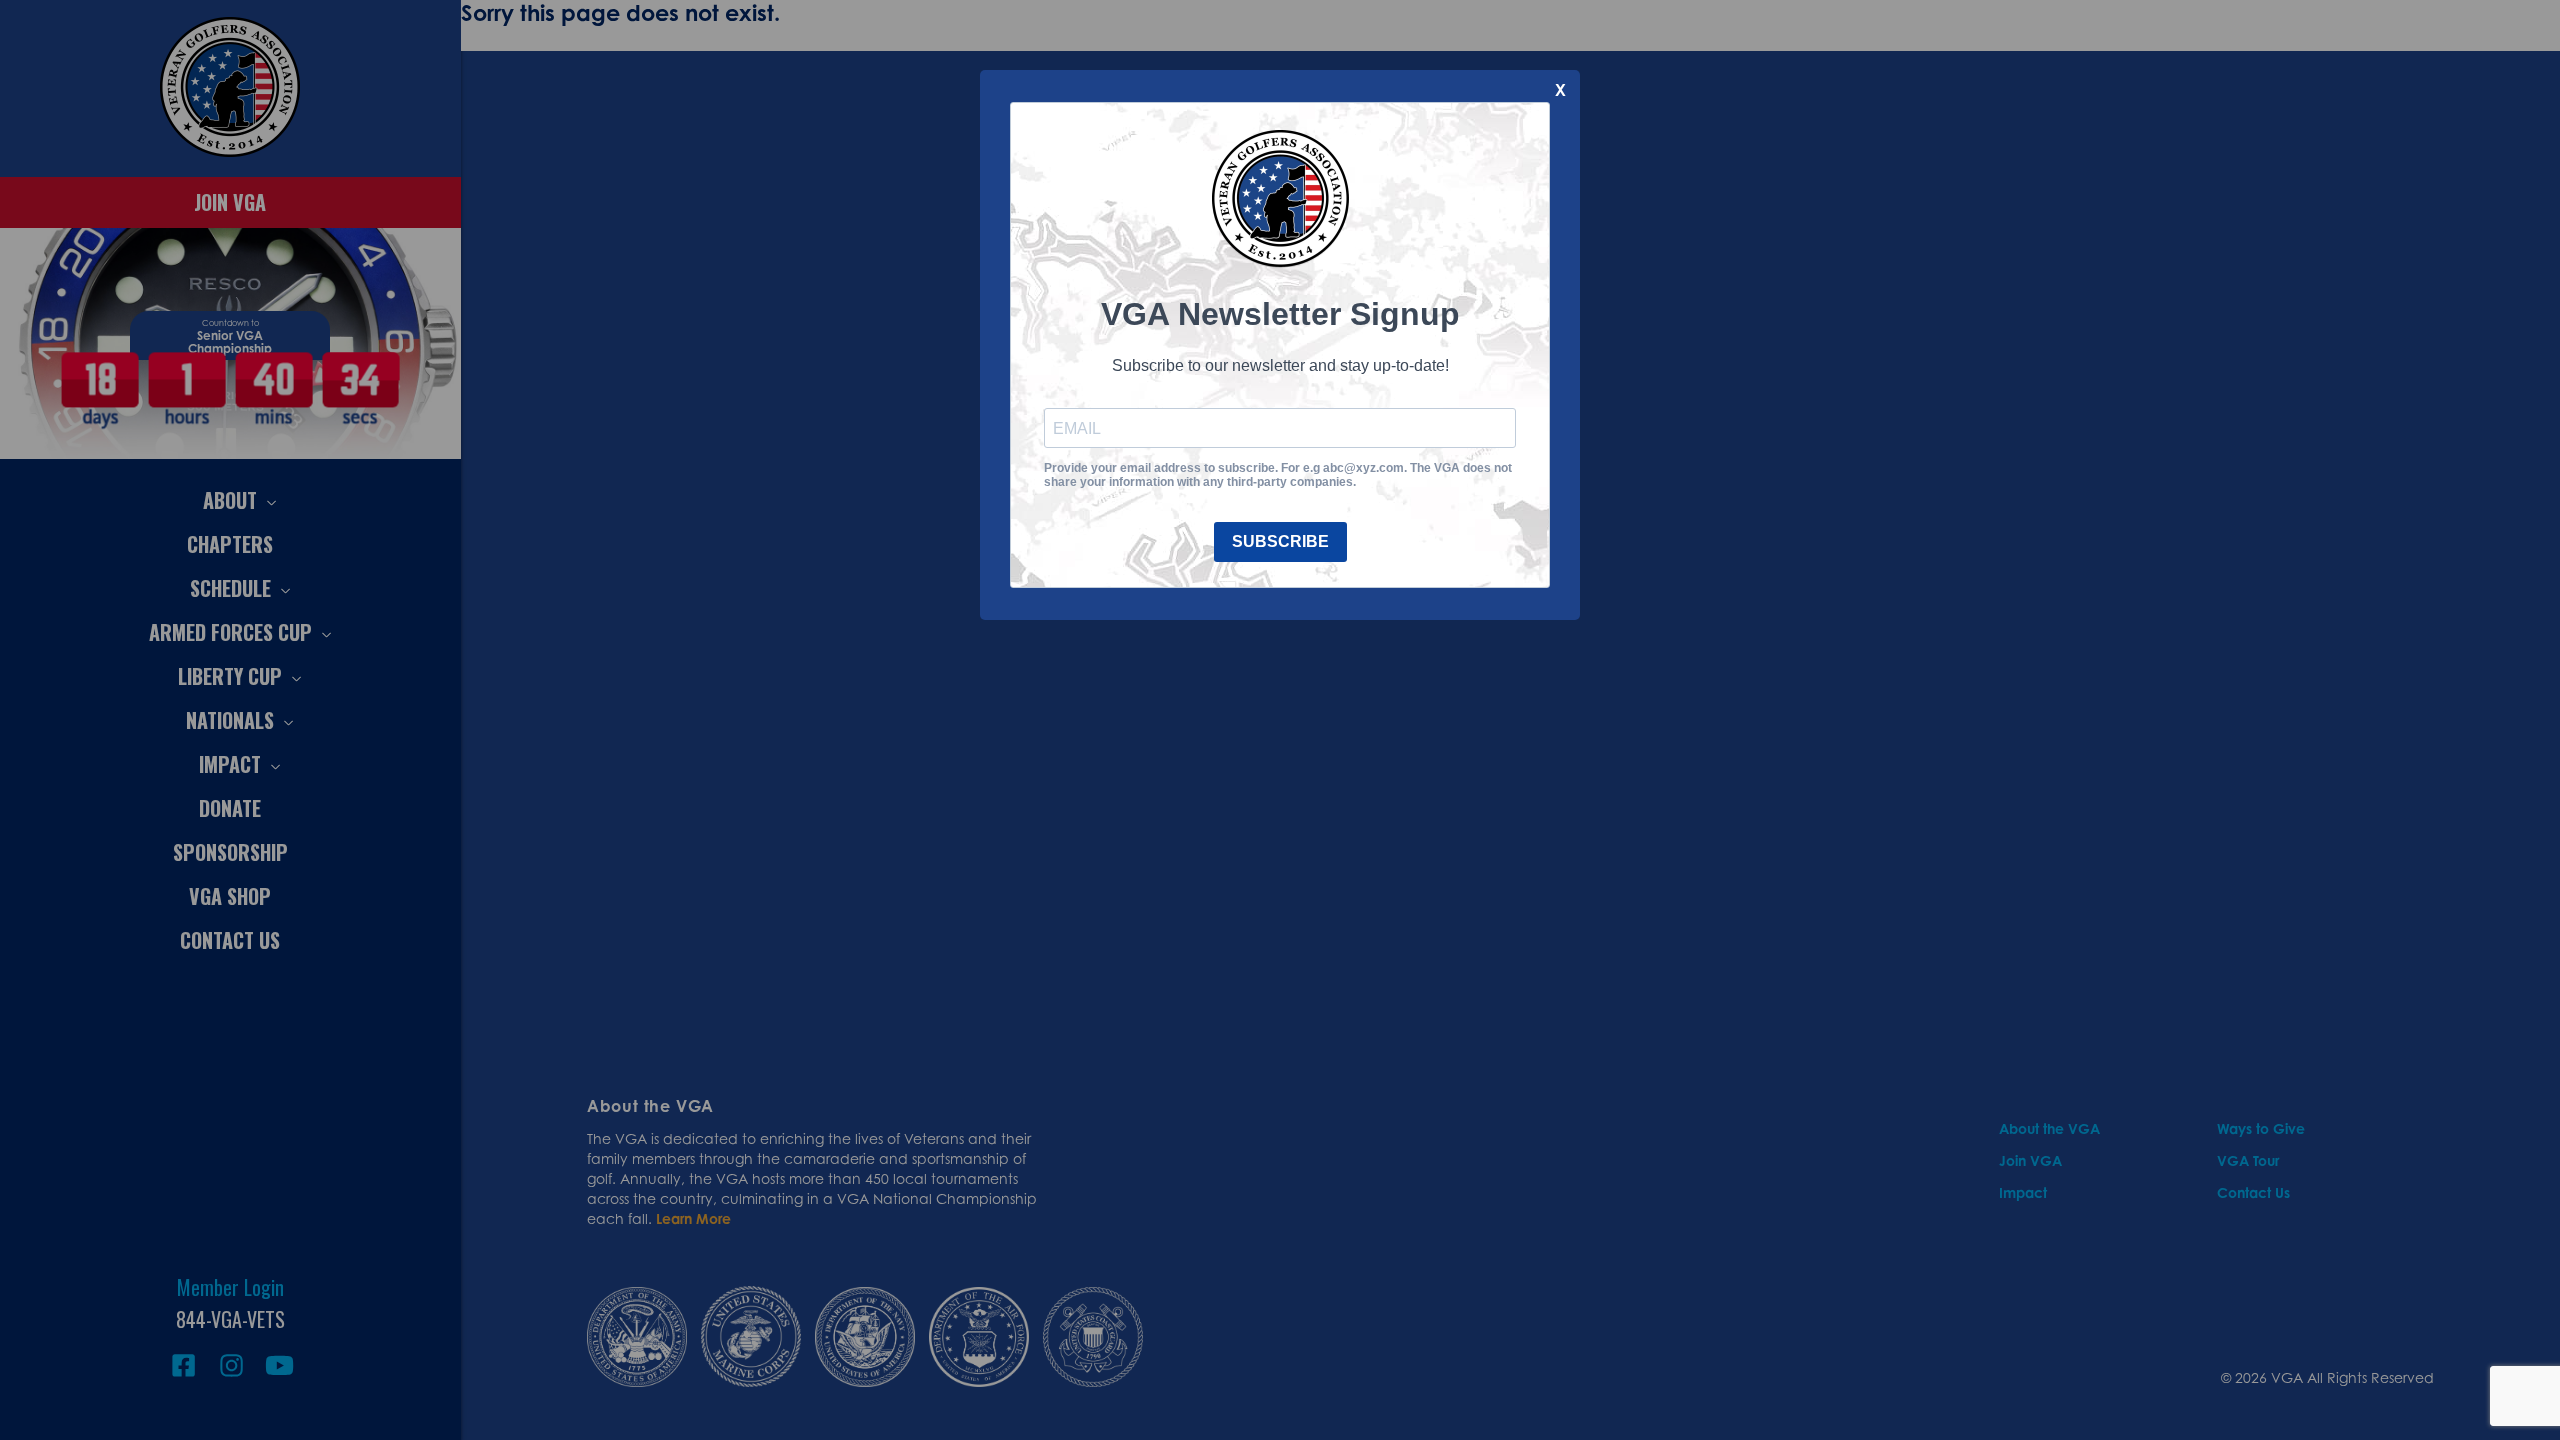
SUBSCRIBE (1280, 541)
